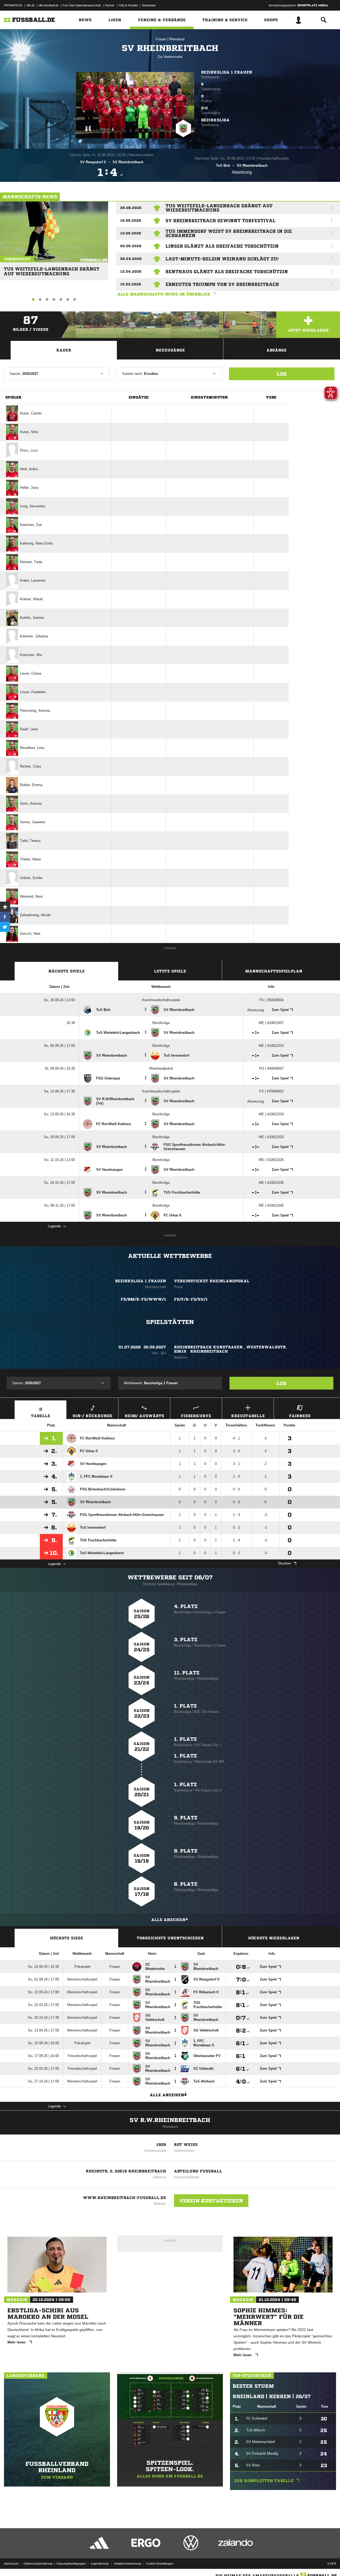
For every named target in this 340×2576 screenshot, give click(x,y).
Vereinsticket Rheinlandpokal (212, 1281)
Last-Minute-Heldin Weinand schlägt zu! (222, 259)
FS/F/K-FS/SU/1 (191, 1299)
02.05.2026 (131, 246)
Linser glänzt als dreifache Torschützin (222, 246)
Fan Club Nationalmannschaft (82, 5)
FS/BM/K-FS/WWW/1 (143, 1299)
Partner (110, 5)
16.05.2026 (131, 220)
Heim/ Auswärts (144, 1416)
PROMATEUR (13, 5)
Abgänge (277, 350)
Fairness (300, 1416)
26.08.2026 (131, 208)
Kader (64, 350)
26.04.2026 (131, 259)
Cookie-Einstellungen (160, 2564)
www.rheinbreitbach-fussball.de (124, 2198)
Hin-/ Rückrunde (92, 1416)
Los (282, 374)
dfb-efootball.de (49, 5)
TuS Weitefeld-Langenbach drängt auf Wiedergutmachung (52, 269)
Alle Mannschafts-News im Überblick (164, 294)
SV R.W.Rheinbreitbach (170, 2120)
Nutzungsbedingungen (71, 2564)
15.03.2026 (131, 284)
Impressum (11, 2564)
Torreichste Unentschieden (170, 1938)
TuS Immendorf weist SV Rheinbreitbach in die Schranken (229, 233)
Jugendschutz (100, 2564)
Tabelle (41, 1416)
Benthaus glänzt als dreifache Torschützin (227, 272)
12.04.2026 (131, 271)
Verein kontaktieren (211, 2201)
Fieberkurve (196, 1416)
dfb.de (31, 5)
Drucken (284, 1563)
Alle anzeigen (168, 1920)
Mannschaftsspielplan (274, 971)
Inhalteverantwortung (127, 2564)
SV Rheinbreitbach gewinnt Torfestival (220, 221)
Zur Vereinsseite (170, 57)
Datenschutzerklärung (38, 2564)
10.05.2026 (131, 233)
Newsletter (149, 5)
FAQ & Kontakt (128, 5)
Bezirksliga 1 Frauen (227, 72)
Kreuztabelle (248, 1416)
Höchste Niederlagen (274, 1938)
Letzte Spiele (170, 971)
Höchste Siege (67, 1938)
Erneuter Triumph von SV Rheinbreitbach (222, 284)
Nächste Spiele (67, 971)
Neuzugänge (170, 350)
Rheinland (177, 39)
